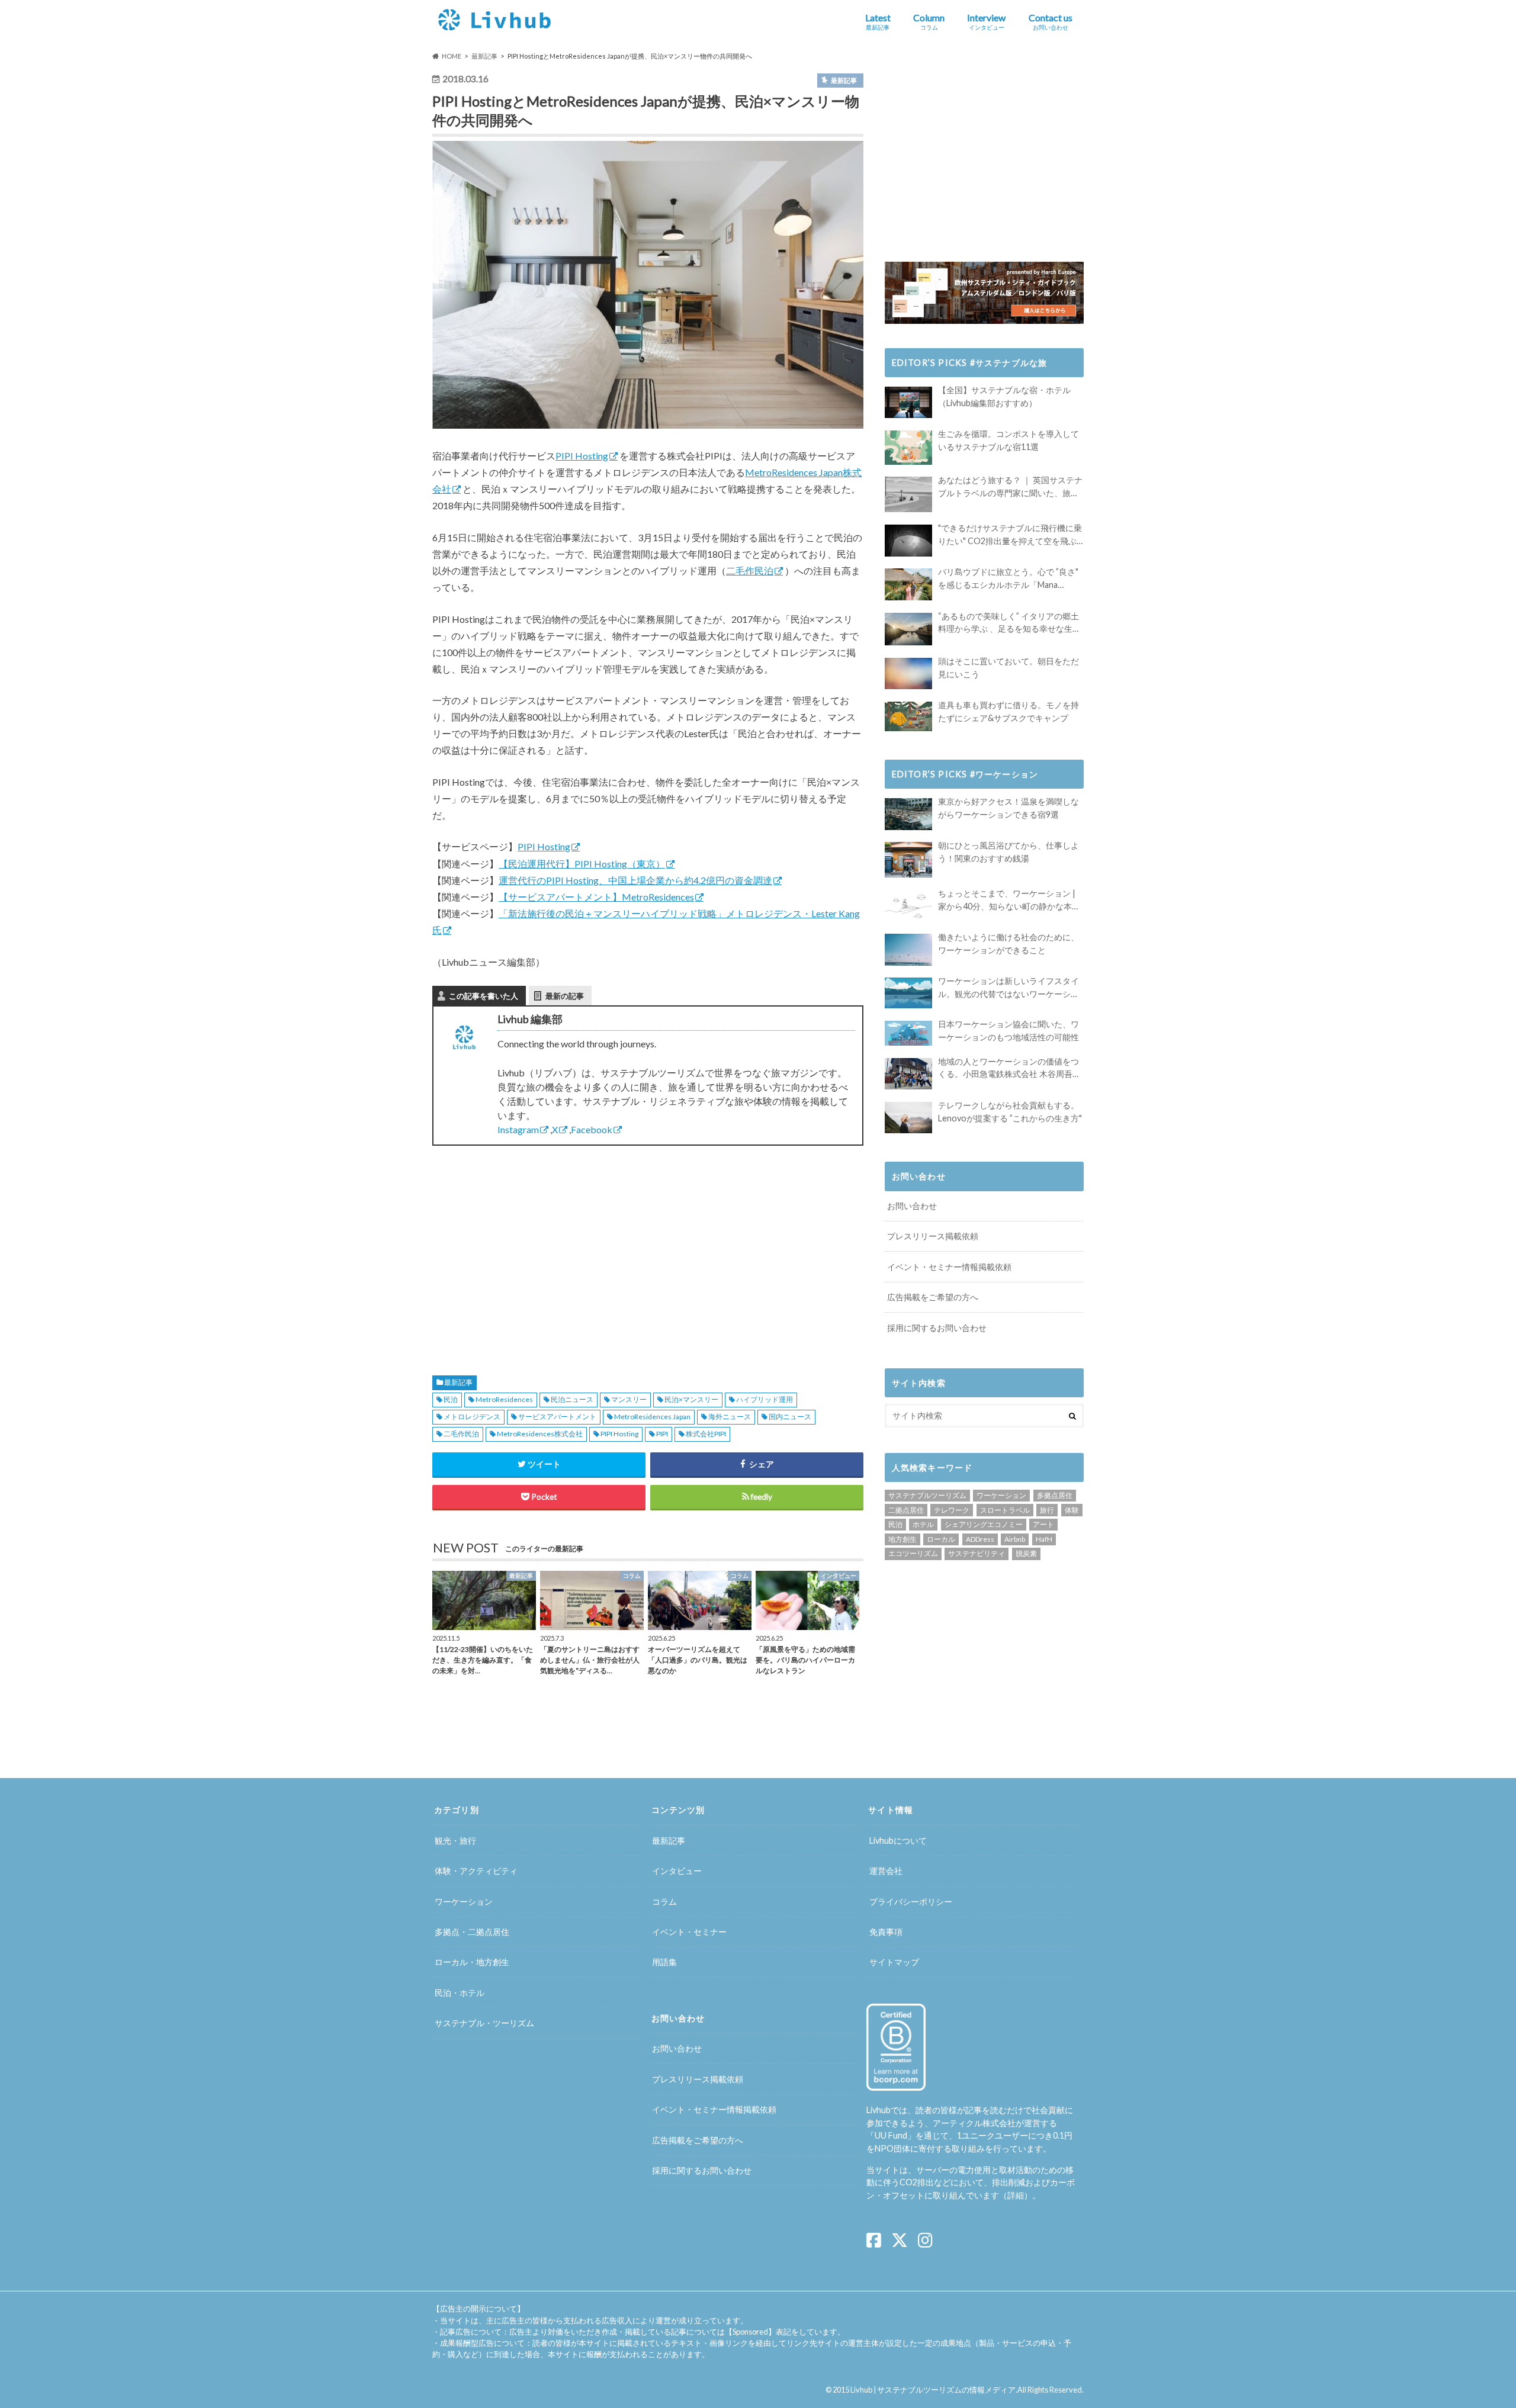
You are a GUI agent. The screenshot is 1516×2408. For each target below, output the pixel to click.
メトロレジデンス (472, 1417)
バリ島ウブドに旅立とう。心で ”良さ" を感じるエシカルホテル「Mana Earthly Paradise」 (1008, 579)
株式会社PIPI (706, 1434)
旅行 (1047, 1510)
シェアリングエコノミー (984, 1524)
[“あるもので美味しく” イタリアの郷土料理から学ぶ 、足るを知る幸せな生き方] (908, 629)
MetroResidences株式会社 (540, 1434)
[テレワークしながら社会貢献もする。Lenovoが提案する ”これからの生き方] (908, 1118)
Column (929, 21)
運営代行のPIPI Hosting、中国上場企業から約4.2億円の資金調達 (635, 880)
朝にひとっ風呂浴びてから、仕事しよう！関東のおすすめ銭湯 (1008, 852)
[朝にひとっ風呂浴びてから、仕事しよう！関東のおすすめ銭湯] (908, 860)
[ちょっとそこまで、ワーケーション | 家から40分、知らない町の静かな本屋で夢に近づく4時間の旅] (908, 906)
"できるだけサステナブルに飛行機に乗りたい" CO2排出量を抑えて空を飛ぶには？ (1010, 535)
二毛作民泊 (750, 570)
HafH (1044, 1539)
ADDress (980, 1539)
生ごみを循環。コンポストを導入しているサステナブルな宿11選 (1008, 440)
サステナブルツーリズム (927, 1495)
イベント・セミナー (689, 1932)
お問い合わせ (912, 1206)
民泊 (451, 1399)
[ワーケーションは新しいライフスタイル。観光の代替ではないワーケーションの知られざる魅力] (908, 993)
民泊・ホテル (460, 1993)
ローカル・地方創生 (472, 1962)
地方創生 (902, 1539)
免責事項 (886, 1932)
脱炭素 (1026, 1553)
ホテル (923, 1524)
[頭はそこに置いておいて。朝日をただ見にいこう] (908, 673)
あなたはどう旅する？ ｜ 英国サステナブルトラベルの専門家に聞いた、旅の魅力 (1010, 487)
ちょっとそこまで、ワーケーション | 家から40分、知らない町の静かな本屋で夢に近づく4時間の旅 (1009, 900)
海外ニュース (730, 1417)
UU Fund (891, 2135)
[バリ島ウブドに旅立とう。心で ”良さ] (908, 584)
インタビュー (677, 1871)
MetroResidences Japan (652, 1417)
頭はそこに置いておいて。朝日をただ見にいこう (1008, 668)
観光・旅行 (455, 1840)
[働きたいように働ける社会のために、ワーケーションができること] (908, 949)
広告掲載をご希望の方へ (933, 1297)
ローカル (941, 1539)
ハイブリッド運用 (765, 1399)
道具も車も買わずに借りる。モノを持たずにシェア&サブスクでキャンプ (1008, 711)
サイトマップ (894, 1962)
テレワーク (952, 1510)
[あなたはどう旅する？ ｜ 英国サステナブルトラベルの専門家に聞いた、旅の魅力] (908, 494)
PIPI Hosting (582, 456)
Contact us (1051, 21)
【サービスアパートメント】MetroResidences (596, 897)
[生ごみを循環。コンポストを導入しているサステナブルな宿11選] (908, 448)
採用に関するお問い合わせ (937, 1328)
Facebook (592, 1129)
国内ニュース (790, 1417)
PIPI (662, 1434)
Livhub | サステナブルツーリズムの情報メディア (933, 2390)
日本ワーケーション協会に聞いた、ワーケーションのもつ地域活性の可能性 (1008, 1031)
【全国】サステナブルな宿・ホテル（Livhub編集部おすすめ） (1004, 396)
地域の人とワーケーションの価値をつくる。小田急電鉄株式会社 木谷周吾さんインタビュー (1009, 1068)
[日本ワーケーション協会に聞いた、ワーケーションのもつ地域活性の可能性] (908, 1033)
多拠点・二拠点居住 (472, 1932)
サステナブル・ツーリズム (484, 2023)
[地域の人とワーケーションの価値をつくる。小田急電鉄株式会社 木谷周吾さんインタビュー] (908, 1074)
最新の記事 (565, 996)
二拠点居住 (906, 1510)
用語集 (664, 1962)
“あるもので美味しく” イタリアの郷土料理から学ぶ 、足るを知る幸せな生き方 (1009, 623)
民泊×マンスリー (691, 1399)
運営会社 (886, 1871)
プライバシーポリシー (911, 1901)
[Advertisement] (536, 1246)
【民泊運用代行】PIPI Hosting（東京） (582, 864)
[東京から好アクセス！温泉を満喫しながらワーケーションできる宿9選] (908, 814)
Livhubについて (898, 1840)
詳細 (1016, 2195)
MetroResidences (504, 1399)
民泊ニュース (572, 1399)
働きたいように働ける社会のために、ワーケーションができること (1008, 943)
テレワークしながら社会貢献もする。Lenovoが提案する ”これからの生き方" (1010, 1112)
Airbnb (1015, 1539)
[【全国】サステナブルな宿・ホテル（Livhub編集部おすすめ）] (908, 402)
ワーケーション (1001, 1495)
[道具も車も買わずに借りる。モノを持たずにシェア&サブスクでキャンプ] (908, 716)
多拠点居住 (1055, 1495)
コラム (664, 1901)
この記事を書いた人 (484, 996)
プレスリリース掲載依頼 (933, 1236)
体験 (1072, 1510)
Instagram (518, 1129)
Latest (878, 21)
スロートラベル (1005, 1510)
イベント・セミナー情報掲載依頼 (949, 1267)
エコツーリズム (913, 1553)
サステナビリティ (977, 1553)
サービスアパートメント (557, 1417)
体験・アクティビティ (476, 1871)
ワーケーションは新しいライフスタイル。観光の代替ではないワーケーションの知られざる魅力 (1008, 988)
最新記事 (458, 1382)
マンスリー (629, 1399)
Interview (986, 21)
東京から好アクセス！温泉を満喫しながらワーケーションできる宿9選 (1008, 808)
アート (1043, 1524)
